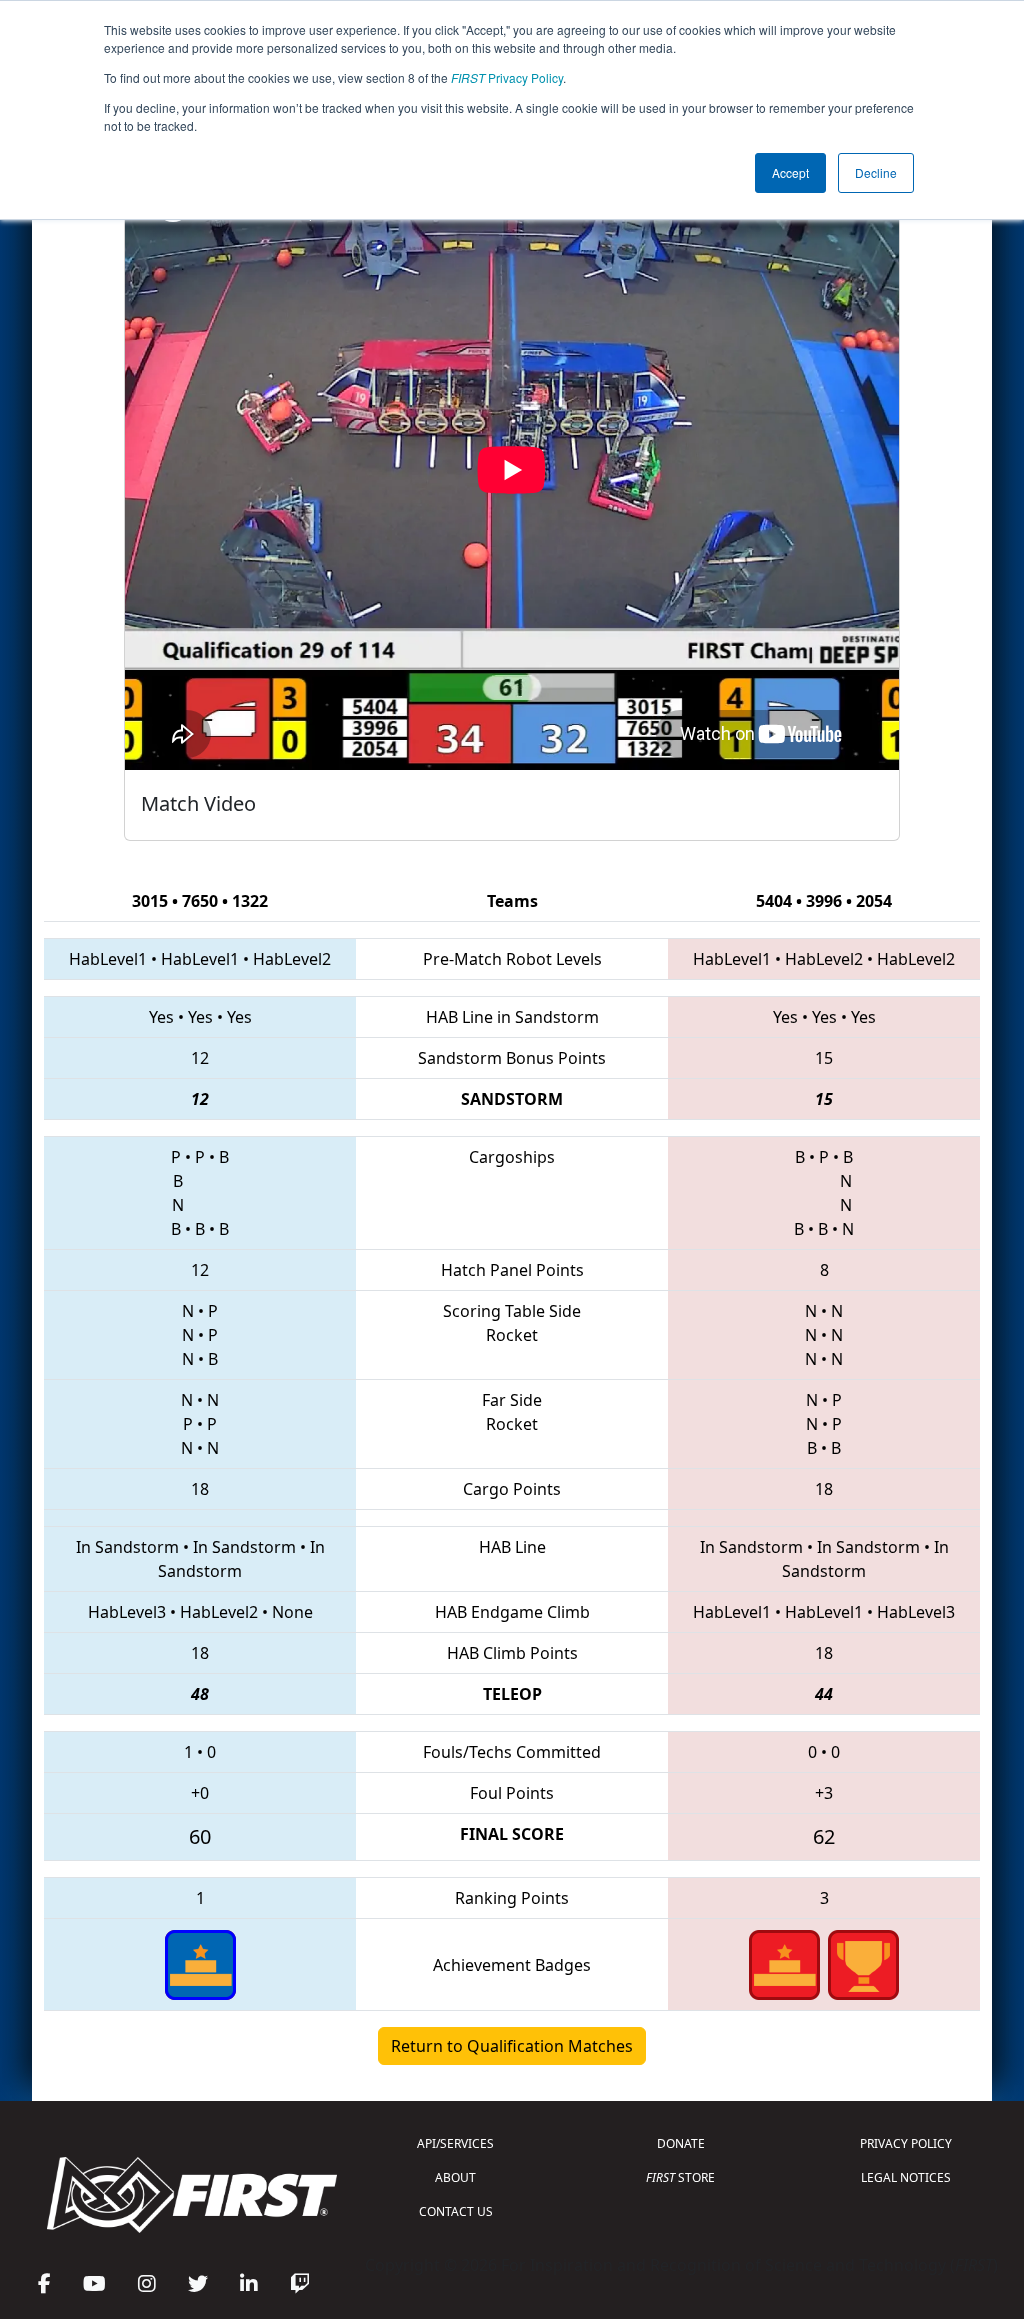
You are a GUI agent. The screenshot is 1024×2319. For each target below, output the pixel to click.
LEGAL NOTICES (906, 2177)
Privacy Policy (507, 77)
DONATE (681, 2143)
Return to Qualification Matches (512, 2046)
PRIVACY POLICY (906, 2143)
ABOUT (455, 2177)
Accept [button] (790, 172)
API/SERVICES (455, 2143)
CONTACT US (456, 2211)
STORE (680, 2177)
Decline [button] (876, 172)
